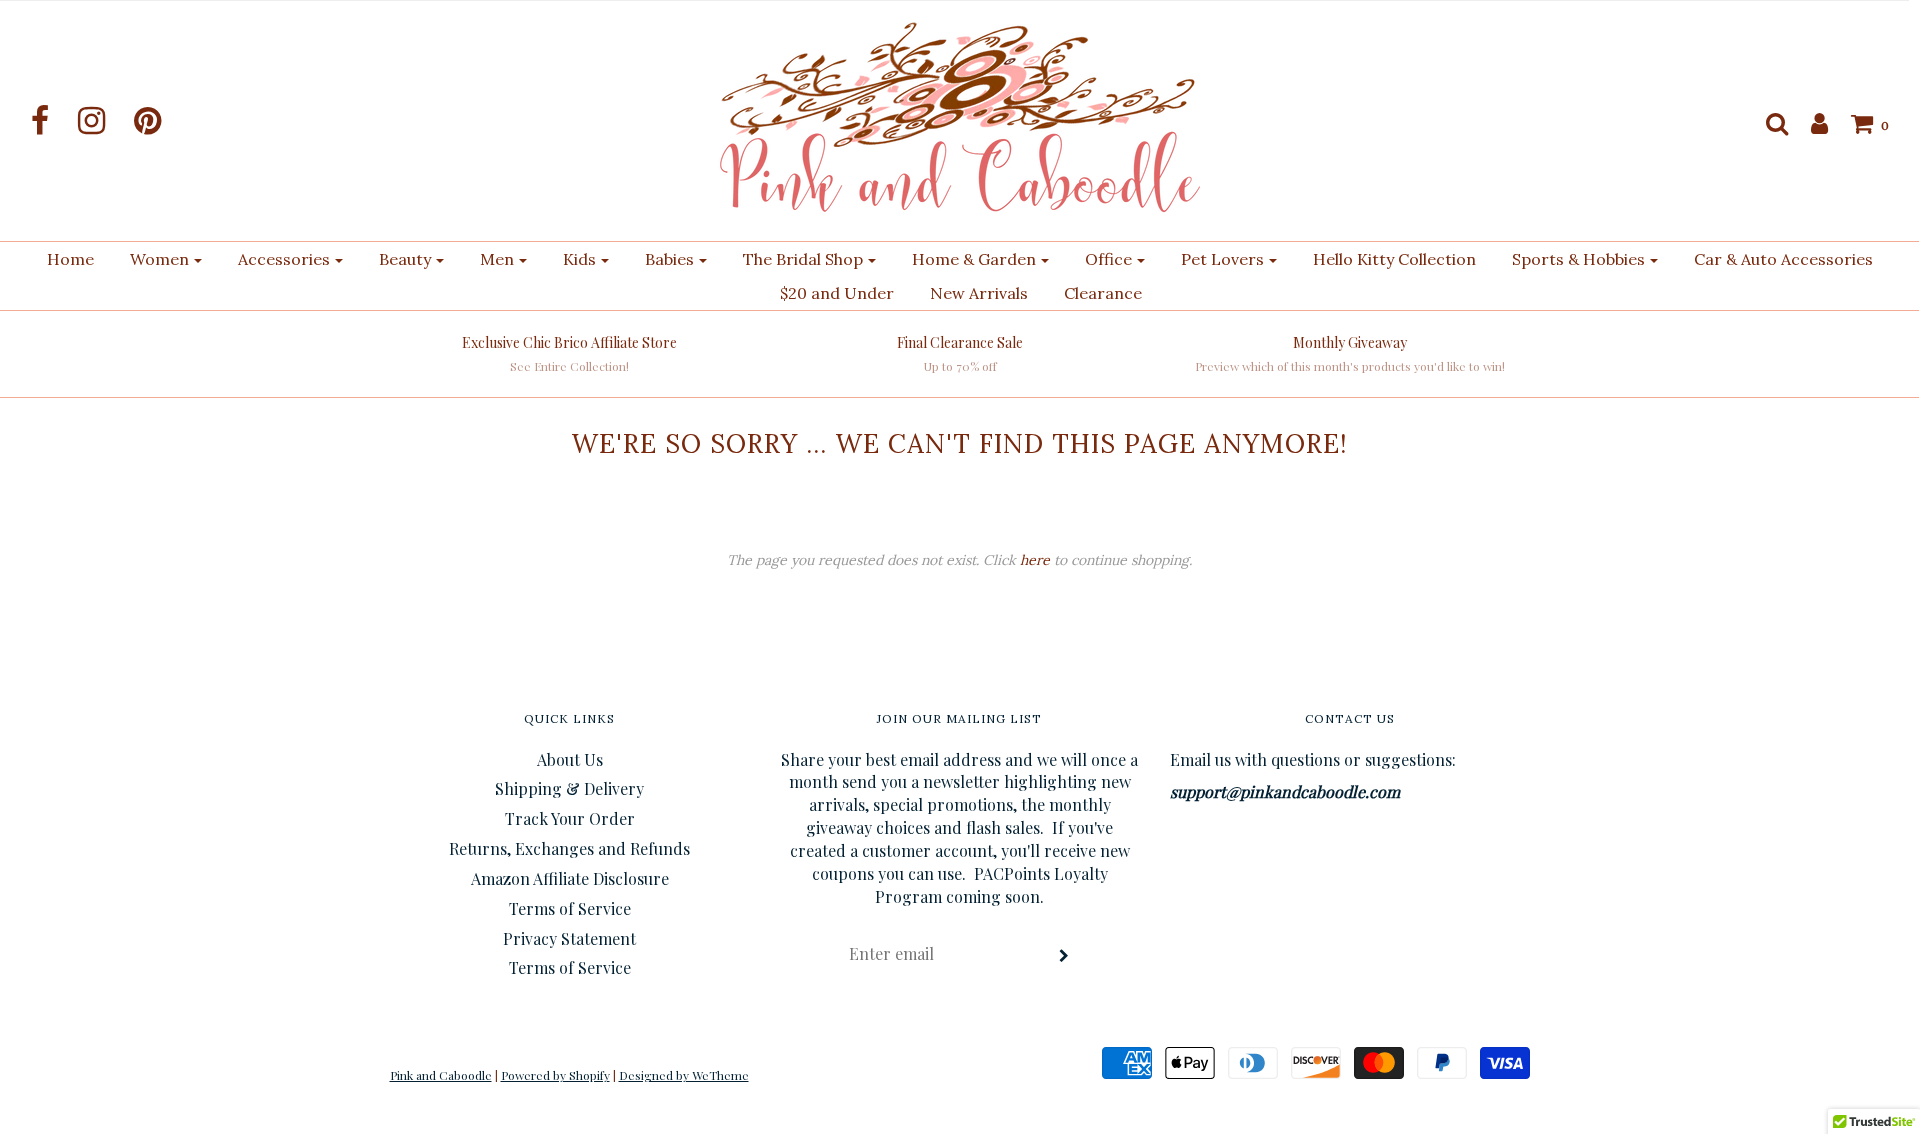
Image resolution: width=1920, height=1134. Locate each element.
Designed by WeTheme (684, 1075)
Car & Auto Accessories (1783, 259)
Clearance (1103, 293)
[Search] (1767, 123)
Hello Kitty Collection (1394, 259)
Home (70, 259)
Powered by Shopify (555, 1075)
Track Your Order (570, 818)
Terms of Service (570, 908)
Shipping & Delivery (569, 788)
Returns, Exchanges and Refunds (569, 848)
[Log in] (1809, 123)
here (1035, 560)
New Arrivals (979, 293)
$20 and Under (837, 293)
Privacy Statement (569, 938)
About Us (570, 759)
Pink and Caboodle (441, 1075)
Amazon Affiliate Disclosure (570, 878)
